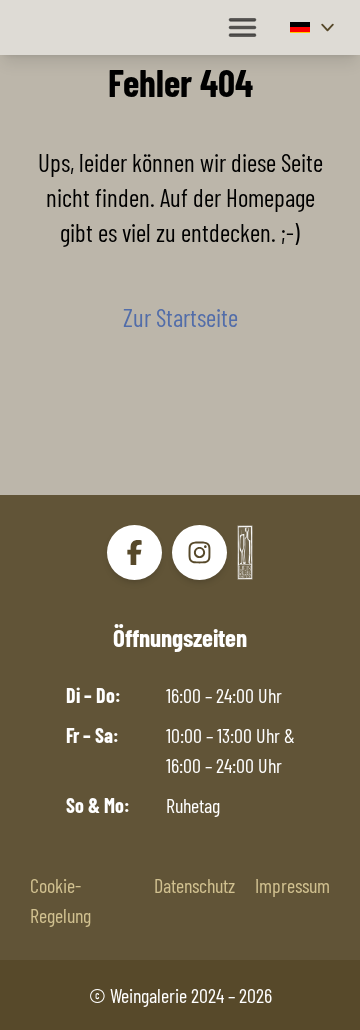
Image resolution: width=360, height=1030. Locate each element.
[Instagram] (199, 552)
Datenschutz (194, 885)
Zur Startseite (180, 317)
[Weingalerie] (245, 552)
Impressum (292, 885)
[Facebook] (134, 552)
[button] (315, 27)
